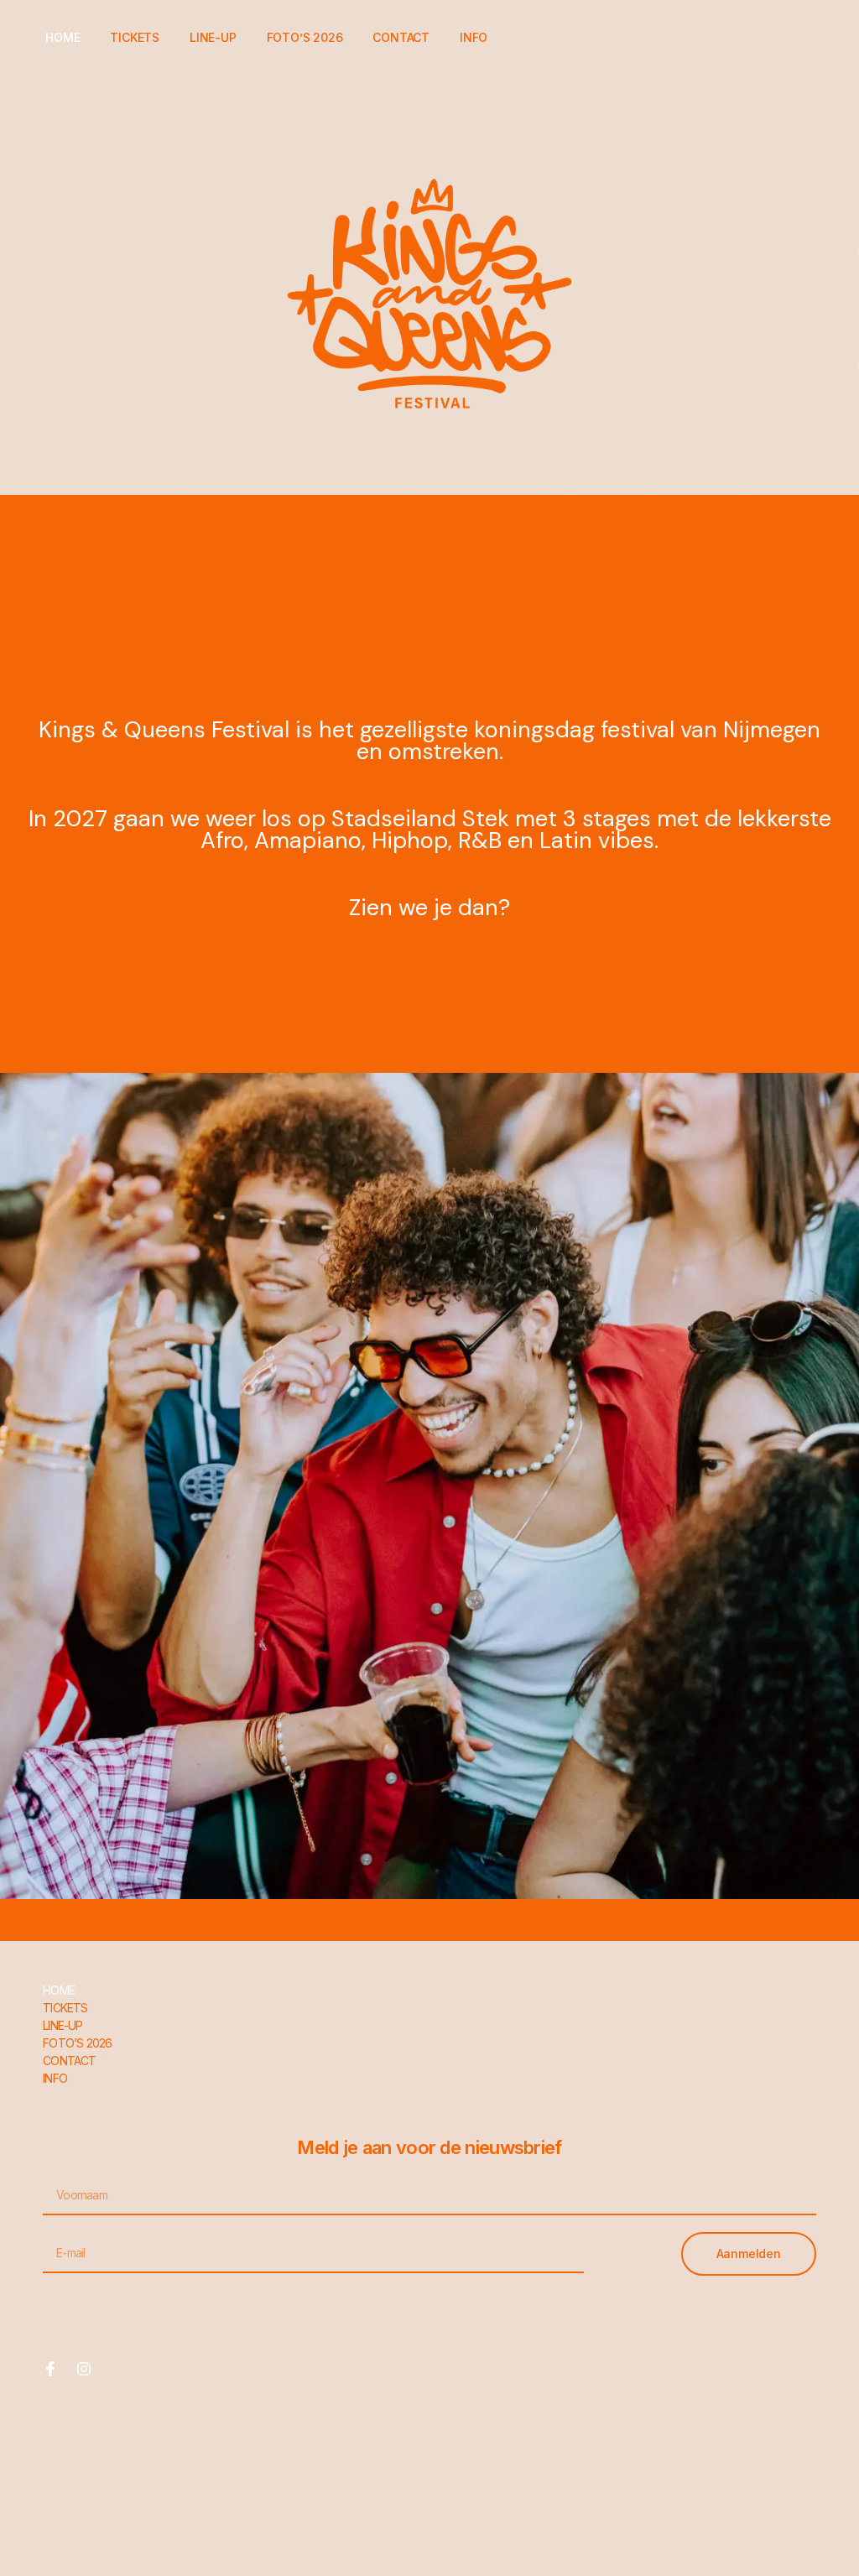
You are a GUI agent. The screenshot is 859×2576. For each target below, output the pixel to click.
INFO (474, 37)
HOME (62, 37)
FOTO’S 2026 (305, 37)
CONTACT (401, 37)
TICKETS (135, 37)
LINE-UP (213, 37)
